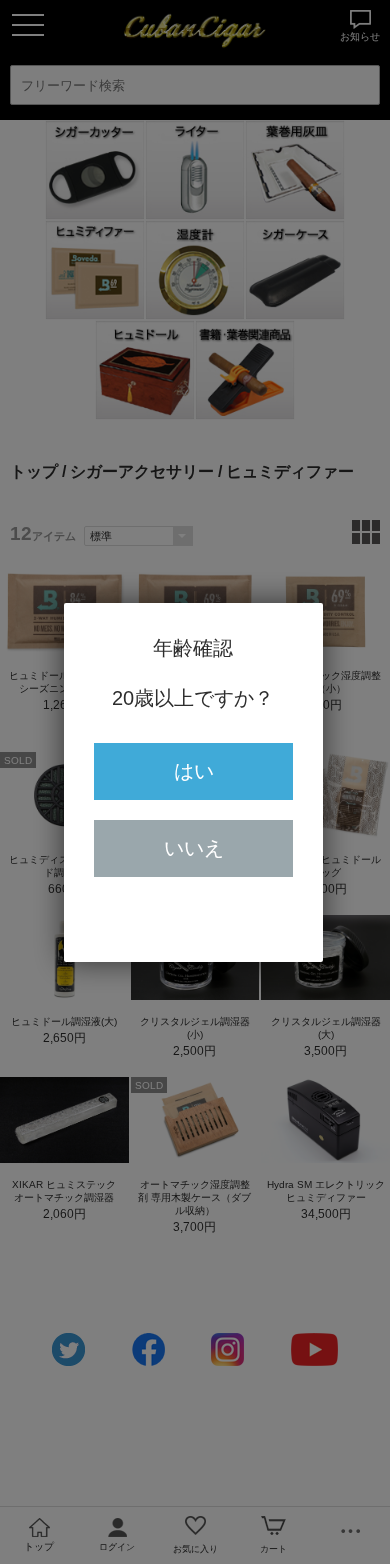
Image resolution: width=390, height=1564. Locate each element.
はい (194, 771)
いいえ (194, 848)
